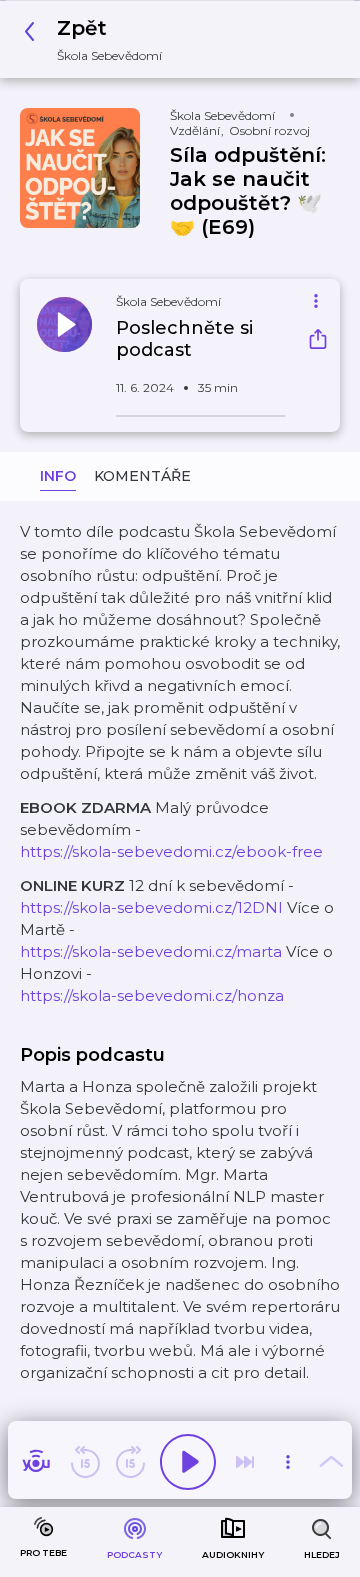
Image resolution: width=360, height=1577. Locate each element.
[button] (98, 39)
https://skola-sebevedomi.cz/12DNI (151, 907)
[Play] (188, 1462)
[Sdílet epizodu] (318, 341)
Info (58, 476)
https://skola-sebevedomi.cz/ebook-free (171, 851)
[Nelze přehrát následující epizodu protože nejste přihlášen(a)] (245, 1462)
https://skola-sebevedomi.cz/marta (151, 951)
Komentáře (142, 476)
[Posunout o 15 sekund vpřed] (130, 1462)
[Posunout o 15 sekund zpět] (85, 1462)
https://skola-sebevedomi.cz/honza (152, 995)
